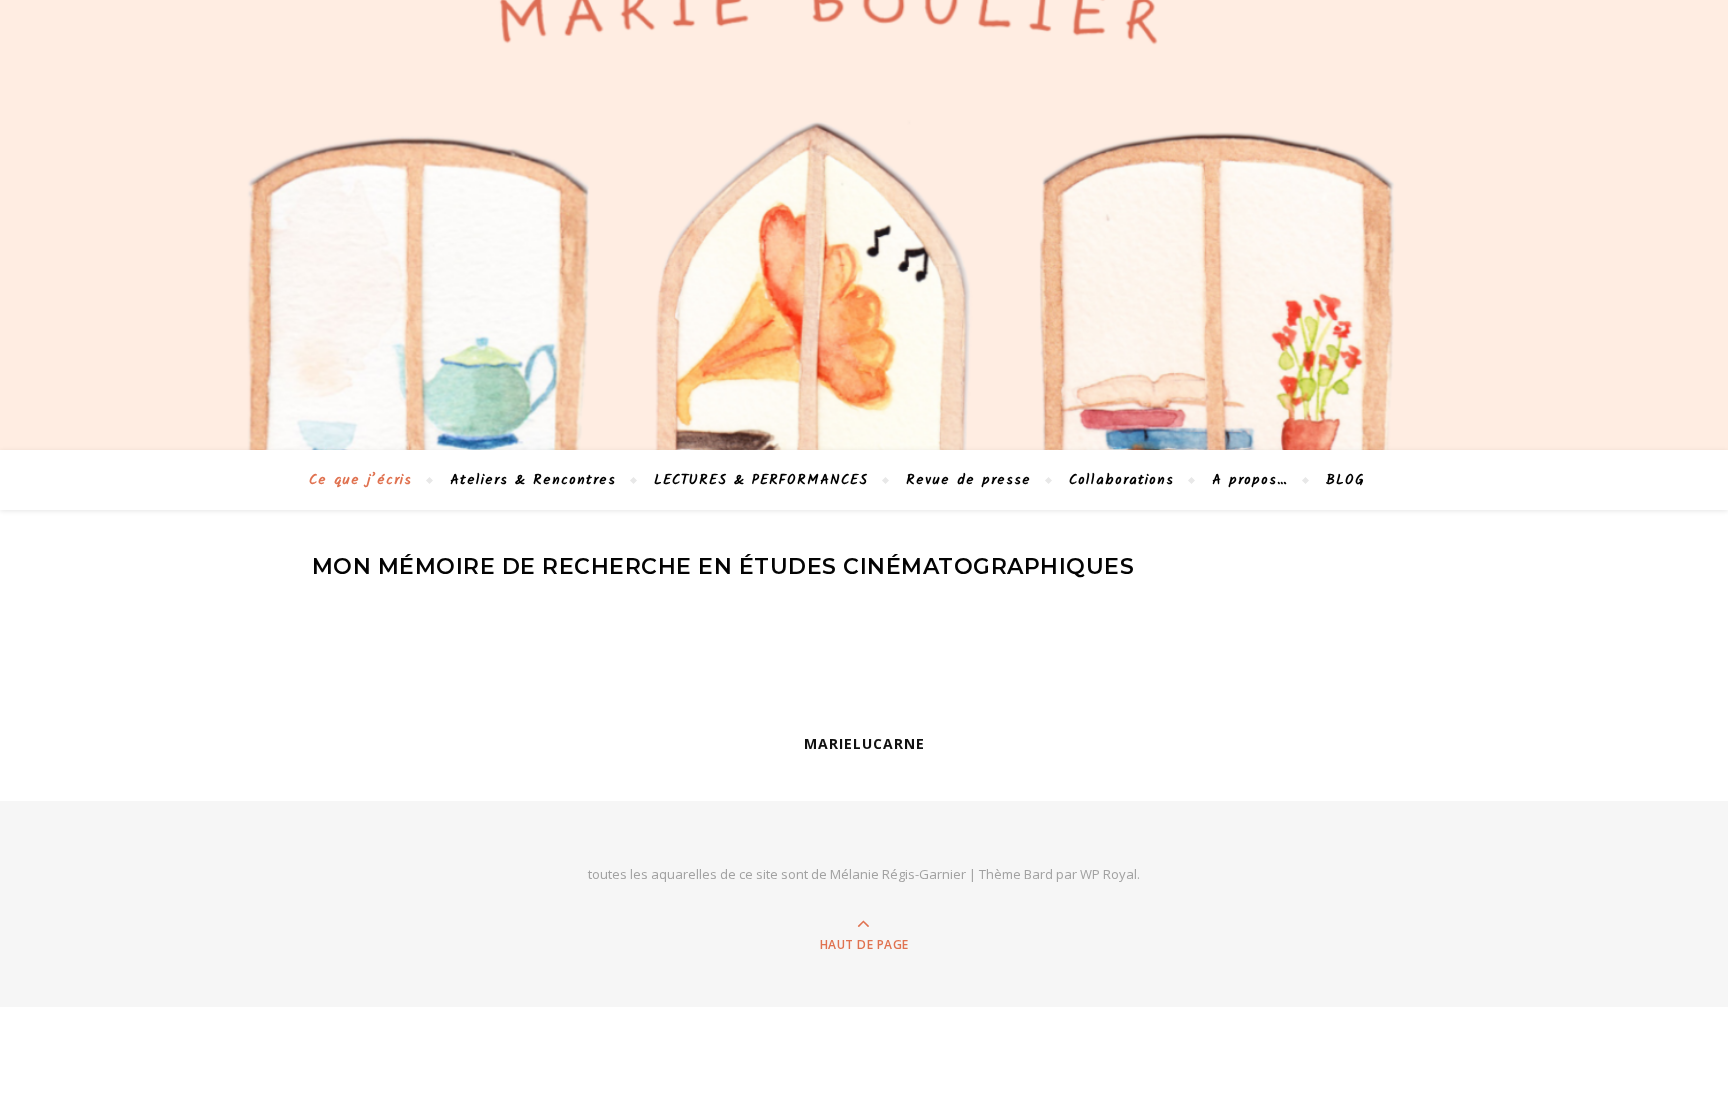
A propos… (1250, 480)
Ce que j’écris (360, 480)
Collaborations (1121, 480)
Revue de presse (968, 480)
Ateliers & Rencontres (533, 480)
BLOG (1345, 480)
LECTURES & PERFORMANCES (761, 480)
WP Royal (1108, 874)
